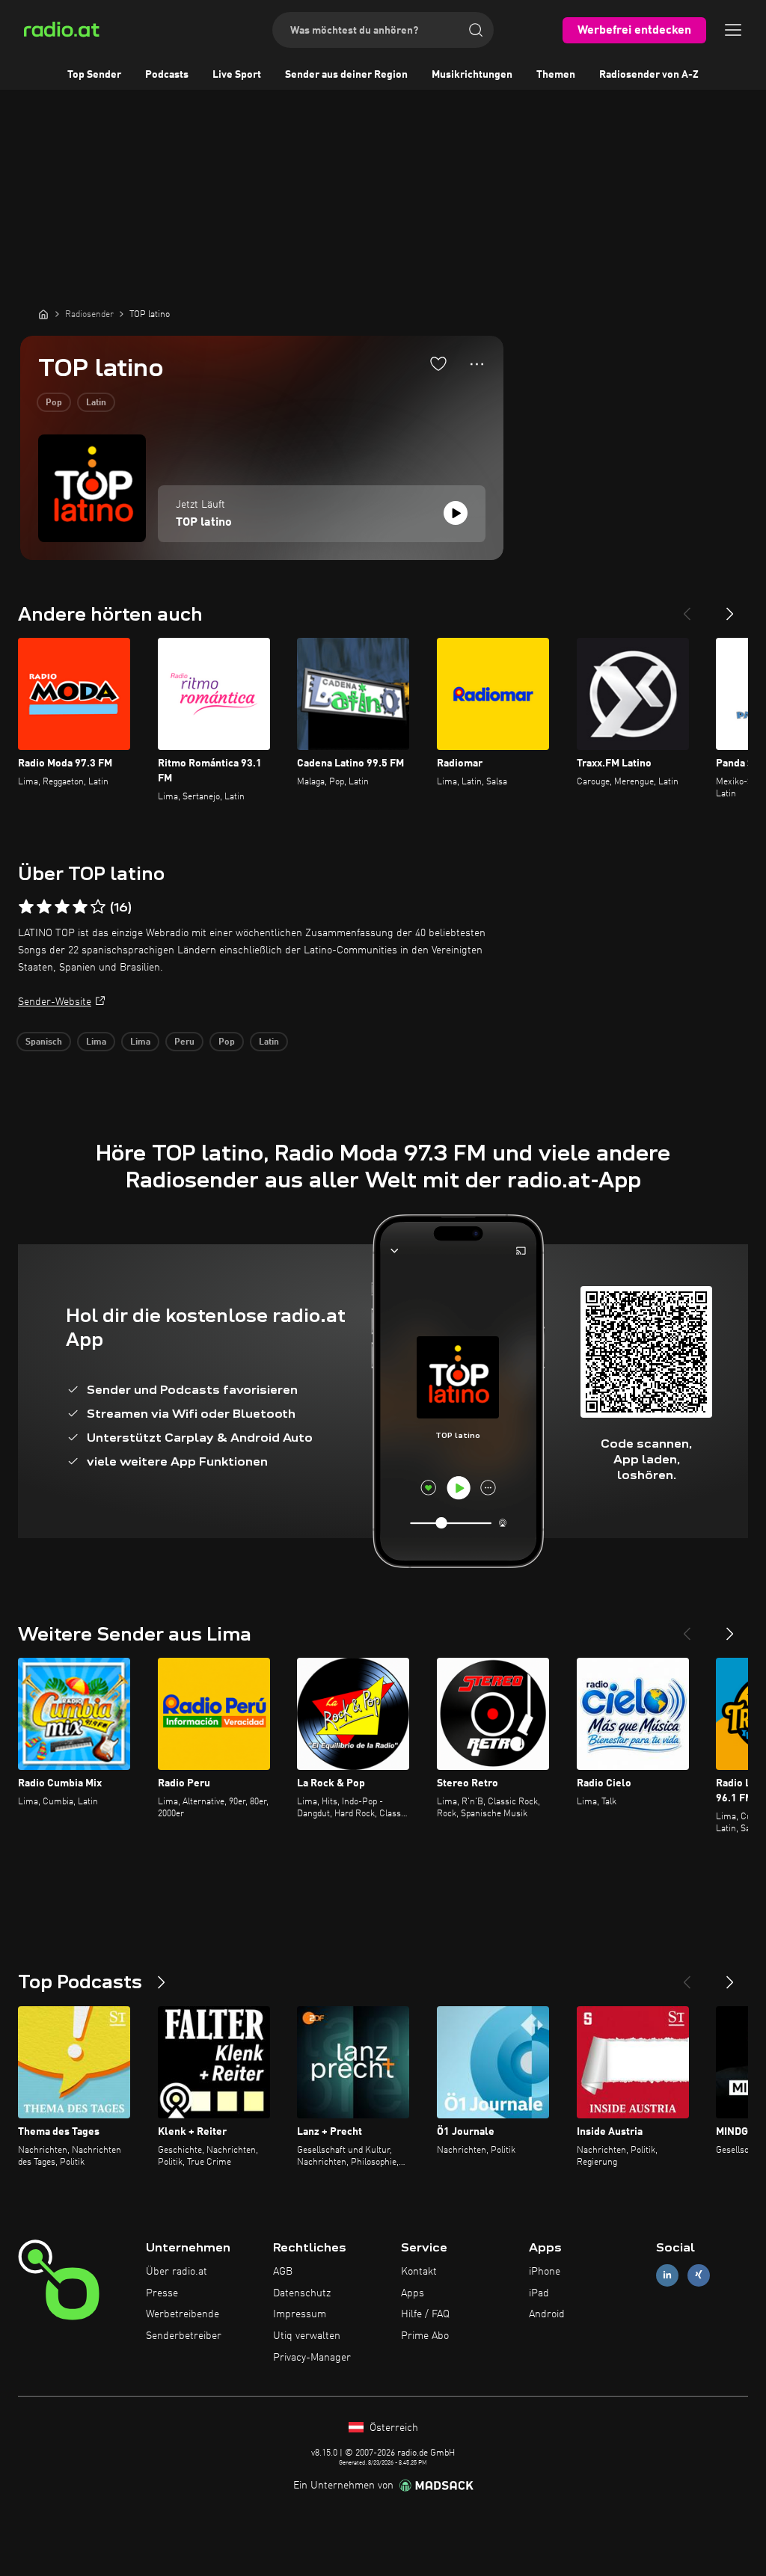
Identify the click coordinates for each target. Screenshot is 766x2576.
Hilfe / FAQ (425, 2314)
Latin (96, 403)
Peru (184, 1042)
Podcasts (167, 75)
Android (547, 2314)
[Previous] (687, 608)
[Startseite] (43, 314)
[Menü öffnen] (733, 30)
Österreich (392, 2428)
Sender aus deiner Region (346, 75)
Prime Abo (425, 2336)
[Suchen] (476, 30)
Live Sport (237, 75)
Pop (54, 403)
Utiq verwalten (307, 2336)
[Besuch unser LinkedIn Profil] (667, 2275)
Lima (96, 1042)
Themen (556, 75)
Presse (162, 2293)
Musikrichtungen (472, 75)
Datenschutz (302, 2293)
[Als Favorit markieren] (438, 363)
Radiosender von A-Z (649, 75)
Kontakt (419, 2272)
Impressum (300, 2314)
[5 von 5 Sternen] (98, 907)
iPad (539, 2293)
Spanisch (44, 1042)
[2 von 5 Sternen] (44, 907)
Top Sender (94, 75)
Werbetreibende (183, 2314)
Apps (413, 2293)
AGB (283, 2272)
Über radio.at (177, 2272)
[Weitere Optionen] (477, 364)
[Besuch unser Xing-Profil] (699, 2275)
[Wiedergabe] (456, 513)
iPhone (545, 2272)
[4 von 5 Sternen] (80, 907)
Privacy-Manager (312, 2358)
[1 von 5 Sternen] (26, 907)
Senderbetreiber (184, 2336)
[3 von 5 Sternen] (62, 907)
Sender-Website (55, 1002)
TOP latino (204, 523)
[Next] (730, 608)
